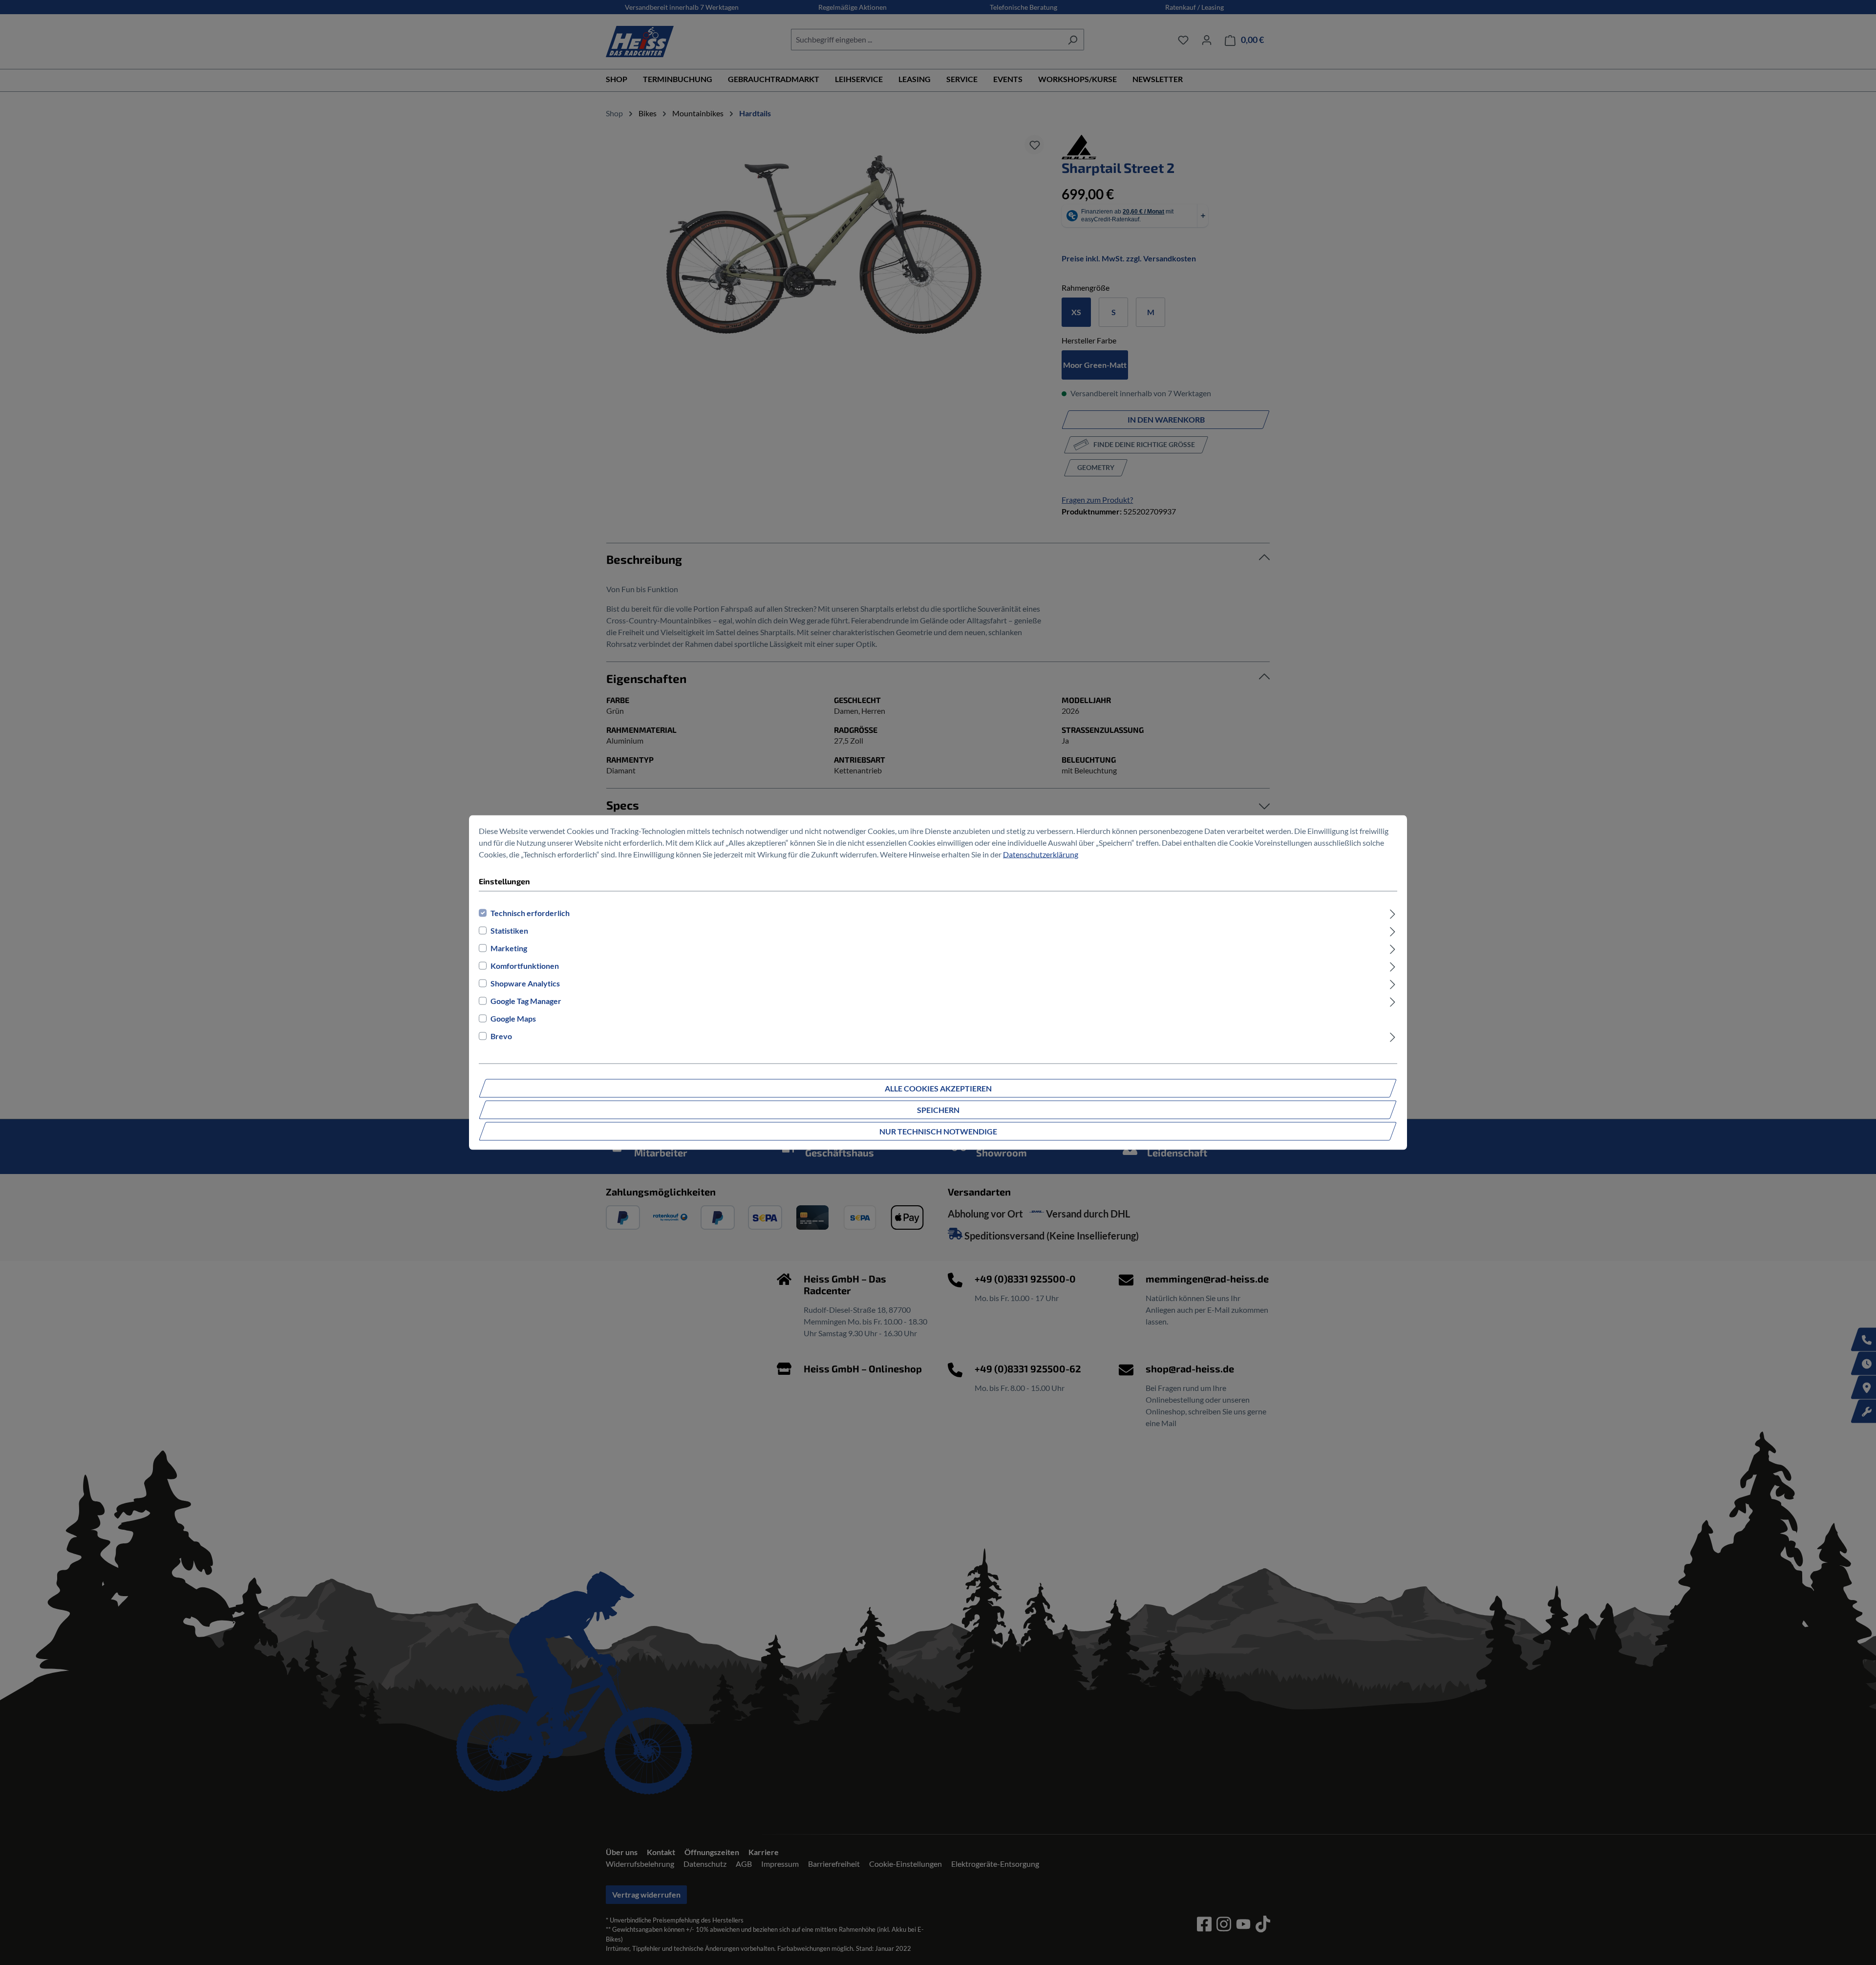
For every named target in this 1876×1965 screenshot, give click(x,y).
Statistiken (509, 930)
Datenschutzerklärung (1041, 854)
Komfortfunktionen (525, 966)
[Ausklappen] (1393, 913)
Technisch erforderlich (530, 913)
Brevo (501, 1036)
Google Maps (513, 1018)
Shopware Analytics (525, 983)
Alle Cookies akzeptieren (938, 1088)
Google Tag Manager (526, 1001)
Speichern (938, 1110)
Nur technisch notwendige (938, 1131)
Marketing (509, 948)
